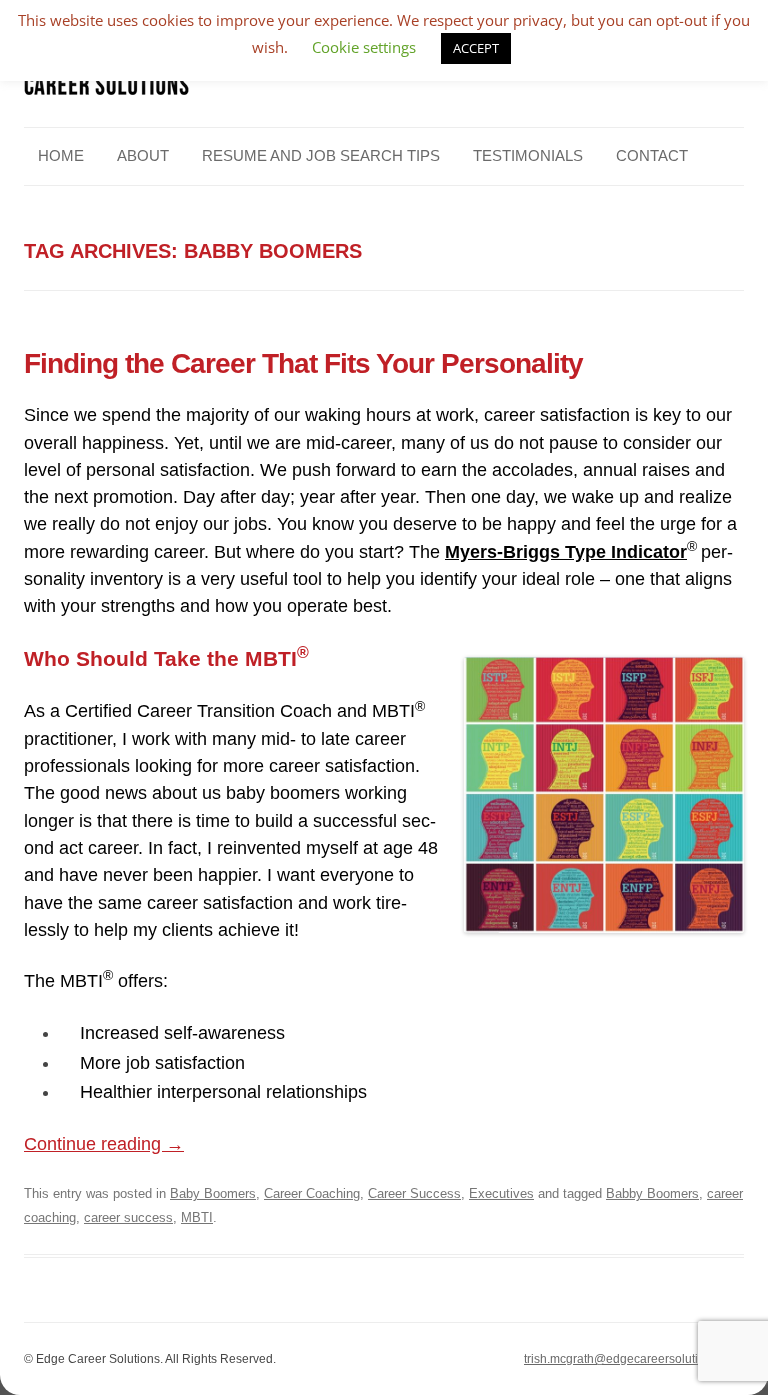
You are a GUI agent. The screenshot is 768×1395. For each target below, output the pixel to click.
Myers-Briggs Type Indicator (566, 552)
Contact (652, 155)
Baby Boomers (213, 1193)
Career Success (414, 1193)
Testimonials (528, 155)
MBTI (197, 1217)
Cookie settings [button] (364, 47)
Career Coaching (312, 1193)
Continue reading (104, 1144)
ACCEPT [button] (476, 48)
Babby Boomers (652, 1193)
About (143, 155)
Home (61, 155)
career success (128, 1217)
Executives (501, 1193)
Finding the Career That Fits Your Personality (303, 363)
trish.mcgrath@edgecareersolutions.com (634, 1359)
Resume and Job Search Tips (321, 155)
